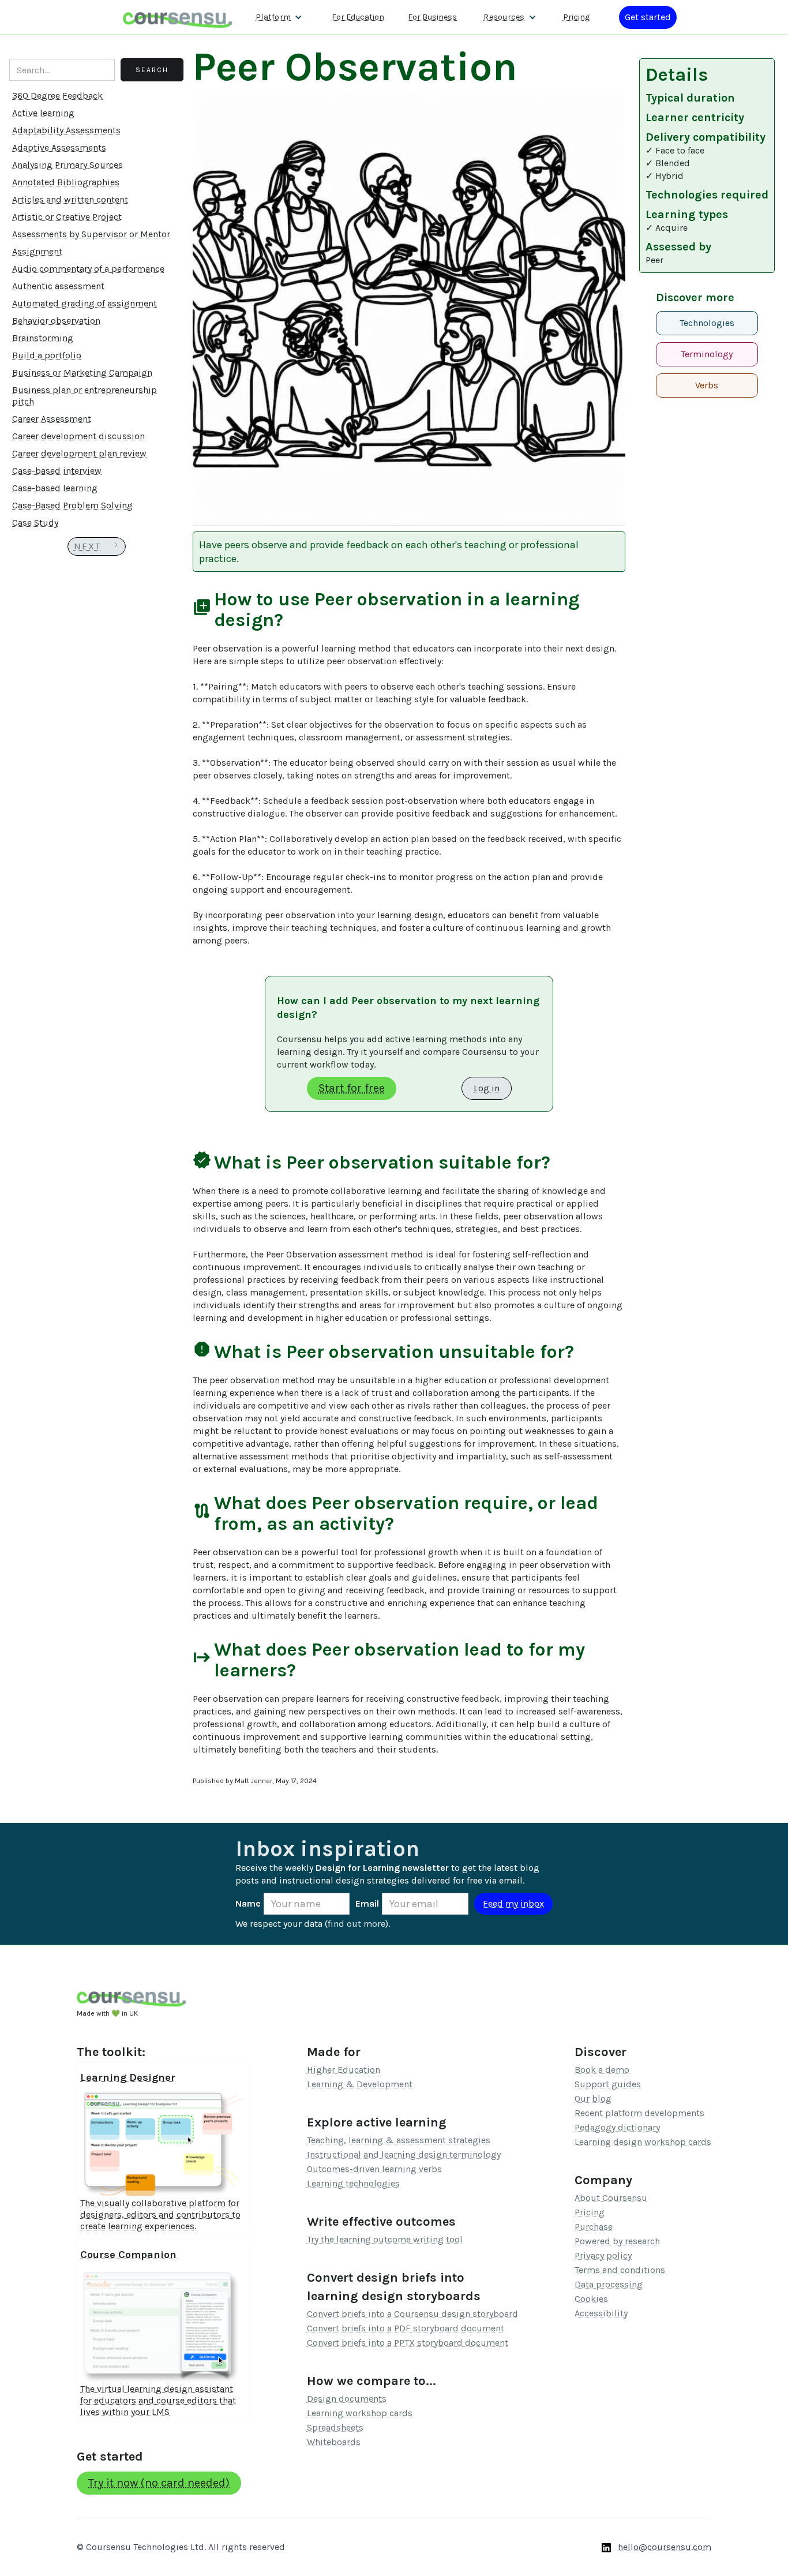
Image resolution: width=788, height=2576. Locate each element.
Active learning (43, 113)
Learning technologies (353, 2183)
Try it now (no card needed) (159, 2483)
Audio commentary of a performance (88, 269)
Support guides (608, 2084)
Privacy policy (603, 2255)
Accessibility (601, 2313)
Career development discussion (78, 436)
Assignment (37, 251)
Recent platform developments (639, 2113)
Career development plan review (79, 453)
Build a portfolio (47, 355)
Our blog (593, 2098)
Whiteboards (334, 2442)
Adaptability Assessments (66, 130)
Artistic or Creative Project (67, 217)
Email (367, 1903)
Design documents (347, 2399)
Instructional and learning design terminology (404, 2154)
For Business (432, 17)
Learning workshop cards (360, 2413)
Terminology (707, 354)
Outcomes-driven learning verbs (374, 2169)
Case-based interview (57, 471)
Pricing (576, 17)
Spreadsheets (335, 2427)
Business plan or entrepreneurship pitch (85, 396)
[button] (279, 17)
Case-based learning (55, 488)
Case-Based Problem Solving (72, 505)
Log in (487, 1088)
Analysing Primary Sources (67, 165)
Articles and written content (70, 199)
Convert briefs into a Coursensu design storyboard (412, 2314)
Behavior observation (56, 321)
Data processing (609, 2284)
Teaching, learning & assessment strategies (399, 2140)
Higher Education (344, 2070)
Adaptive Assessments (59, 147)
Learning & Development (360, 2084)
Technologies (707, 323)
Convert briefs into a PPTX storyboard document (408, 2343)
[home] (178, 17)
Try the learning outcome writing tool (385, 2239)
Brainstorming (43, 338)
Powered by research (617, 2241)
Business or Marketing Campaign (82, 372)
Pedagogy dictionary (617, 2127)
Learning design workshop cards (643, 2142)
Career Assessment (52, 419)
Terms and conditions (620, 2270)
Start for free (352, 1088)
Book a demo (602, 2070)
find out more (357, 1924)
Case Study (35, 523)
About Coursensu (611, 2198)
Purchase (594, 2227)
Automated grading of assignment (85, 303)
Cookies (591, 2299)
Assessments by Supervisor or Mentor (91, 234)
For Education (358, 17)
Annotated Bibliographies (66, 182)
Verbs (707, 385)
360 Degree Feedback (57, 96)
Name (248, 1903)
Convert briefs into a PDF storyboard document (406, 2328)
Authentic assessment (58, 286)
